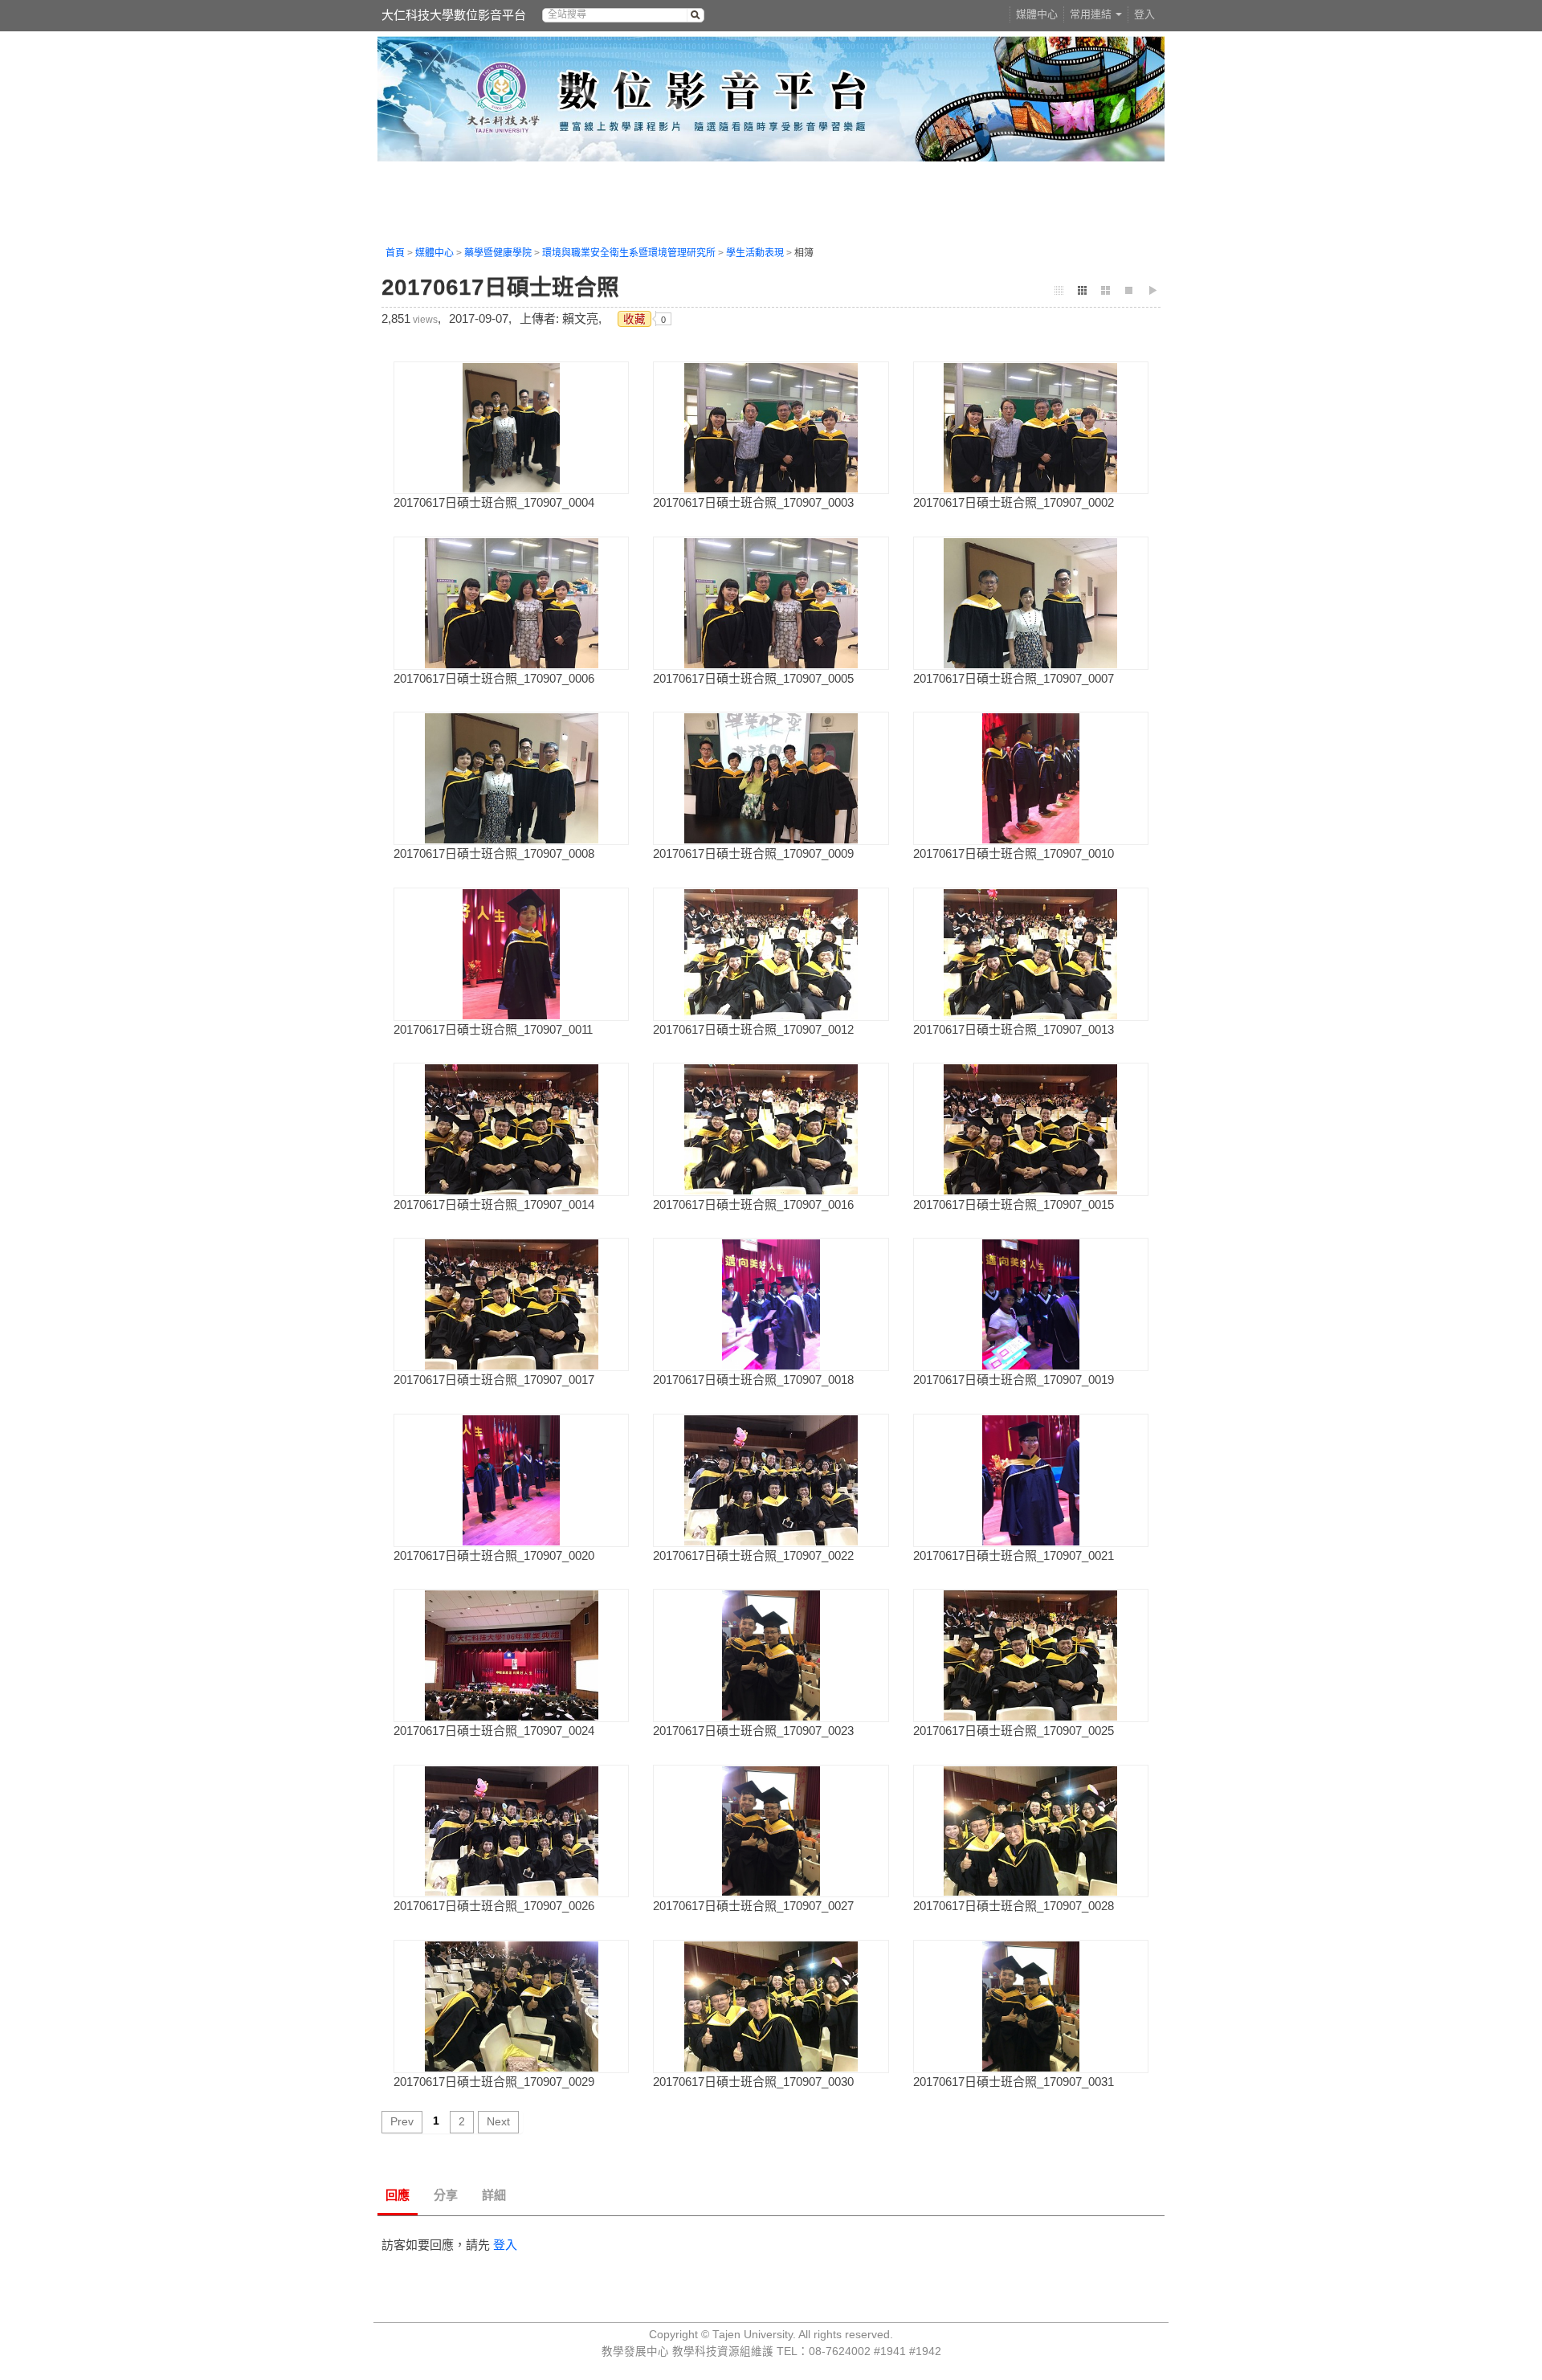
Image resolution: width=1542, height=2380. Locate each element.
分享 (446, 2195)
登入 (1144, 14)
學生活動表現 (755, 253)
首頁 (395, 253)
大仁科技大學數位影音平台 (454, 15)
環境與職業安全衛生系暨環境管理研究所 (629, 253)
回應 (398, 2195)
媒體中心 (1037, 14)
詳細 (494, 2195)
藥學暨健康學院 (498, 253)
